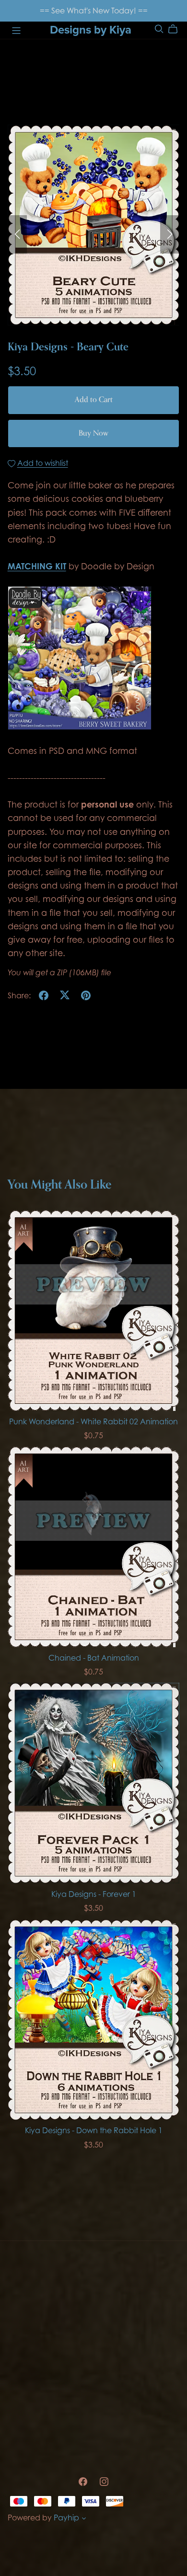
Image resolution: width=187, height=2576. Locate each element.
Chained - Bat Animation (94, 1658)
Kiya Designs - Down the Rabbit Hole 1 (94, 2130)
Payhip (66, 2518)
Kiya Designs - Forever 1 (94, 1894)
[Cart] (177, 29)
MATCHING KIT (37, 566)
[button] (17, 234)
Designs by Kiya (91, 30)
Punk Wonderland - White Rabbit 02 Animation (93, 1421)
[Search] (159, 29)
